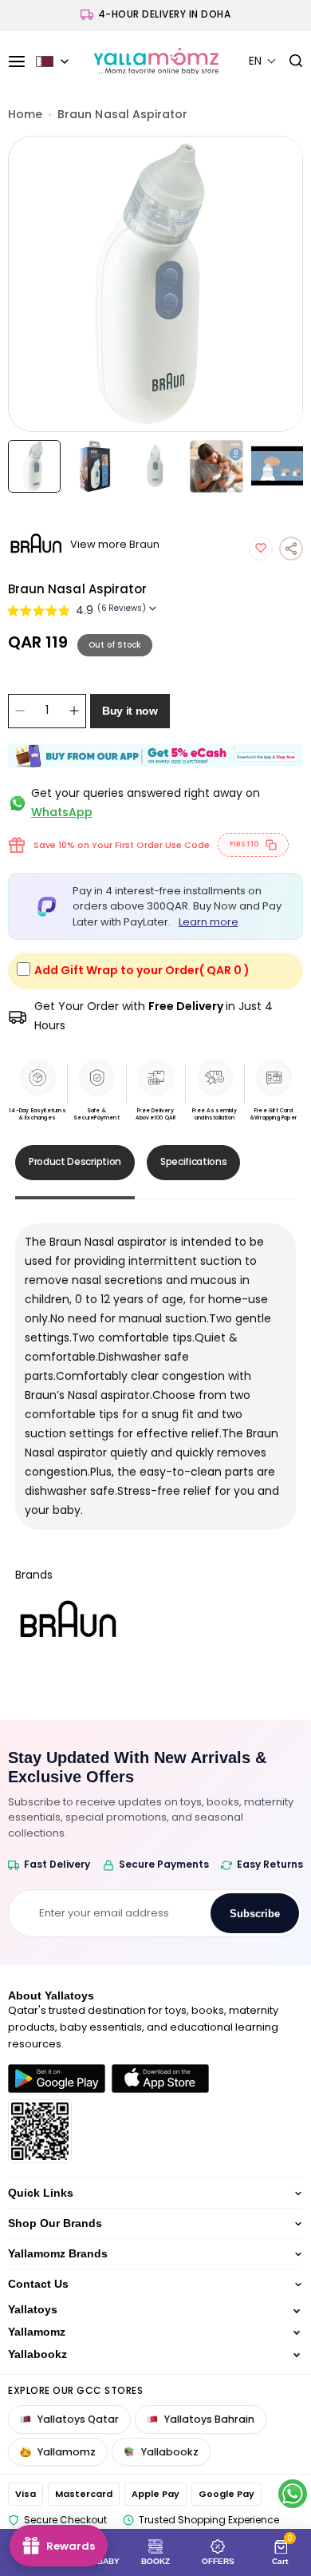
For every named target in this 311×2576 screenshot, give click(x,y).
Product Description (75, 1161)
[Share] (291, 549)
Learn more (209, 922)
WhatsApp (62, 812)
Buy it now (130, 711)
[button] (263, 61)
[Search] (290, 61)
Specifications (194, 1161)
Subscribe (255, 1914)
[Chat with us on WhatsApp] (293, 2494)
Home (25, 114)
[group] (156, 284)
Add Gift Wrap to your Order (142, 970)
